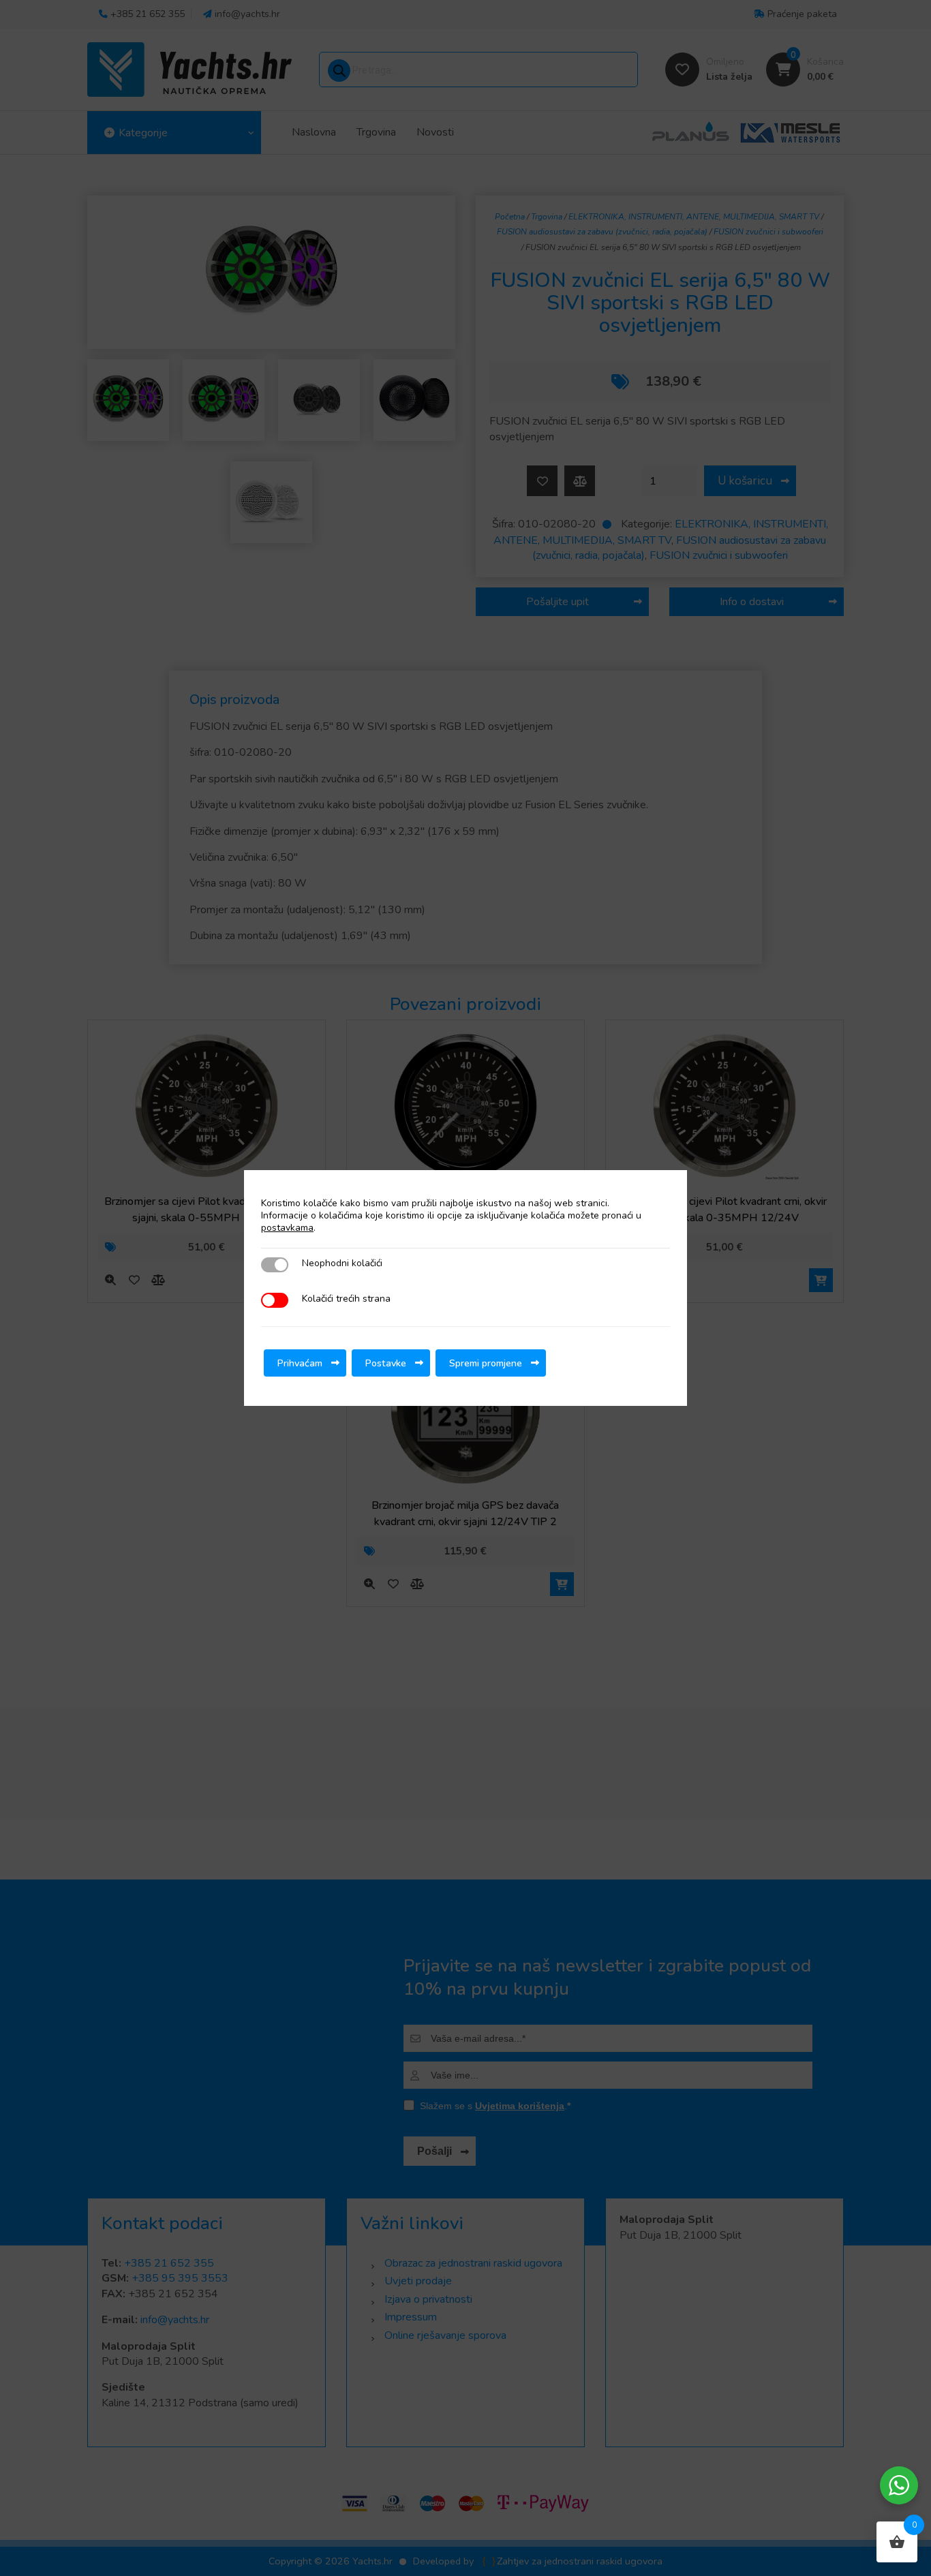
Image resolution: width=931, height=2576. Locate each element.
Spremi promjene (486, 1363)
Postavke (386, 1363)
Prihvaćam (300, 1363)
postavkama (287, 1228)
